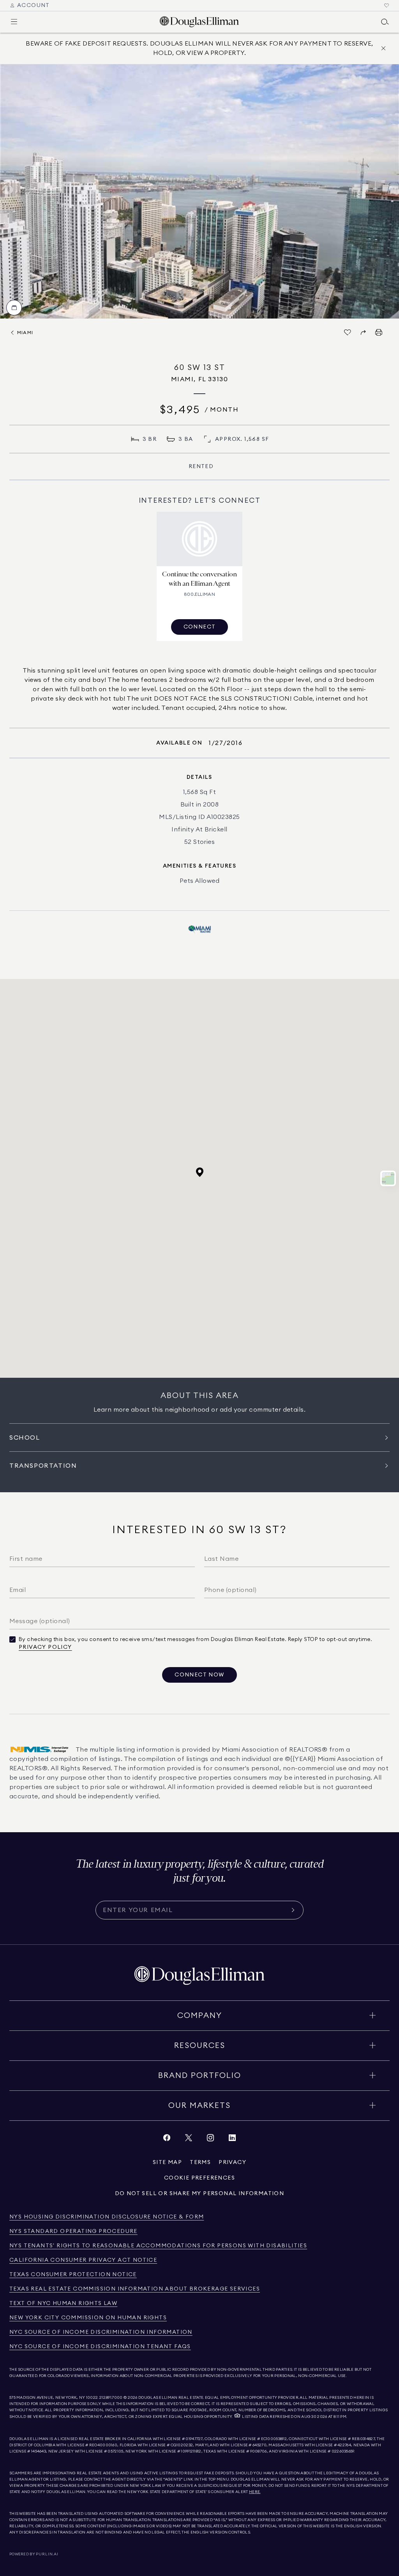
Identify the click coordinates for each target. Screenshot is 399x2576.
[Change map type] (388, 1178)
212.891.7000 (111, 2398)
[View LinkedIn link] (232, 2140)
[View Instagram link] (210, 2140)
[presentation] (199, 191)
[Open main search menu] (385, 22)
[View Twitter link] (189, 2140)
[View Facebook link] (167, 2140)
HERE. (255, 2492)
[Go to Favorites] (387, 5)
